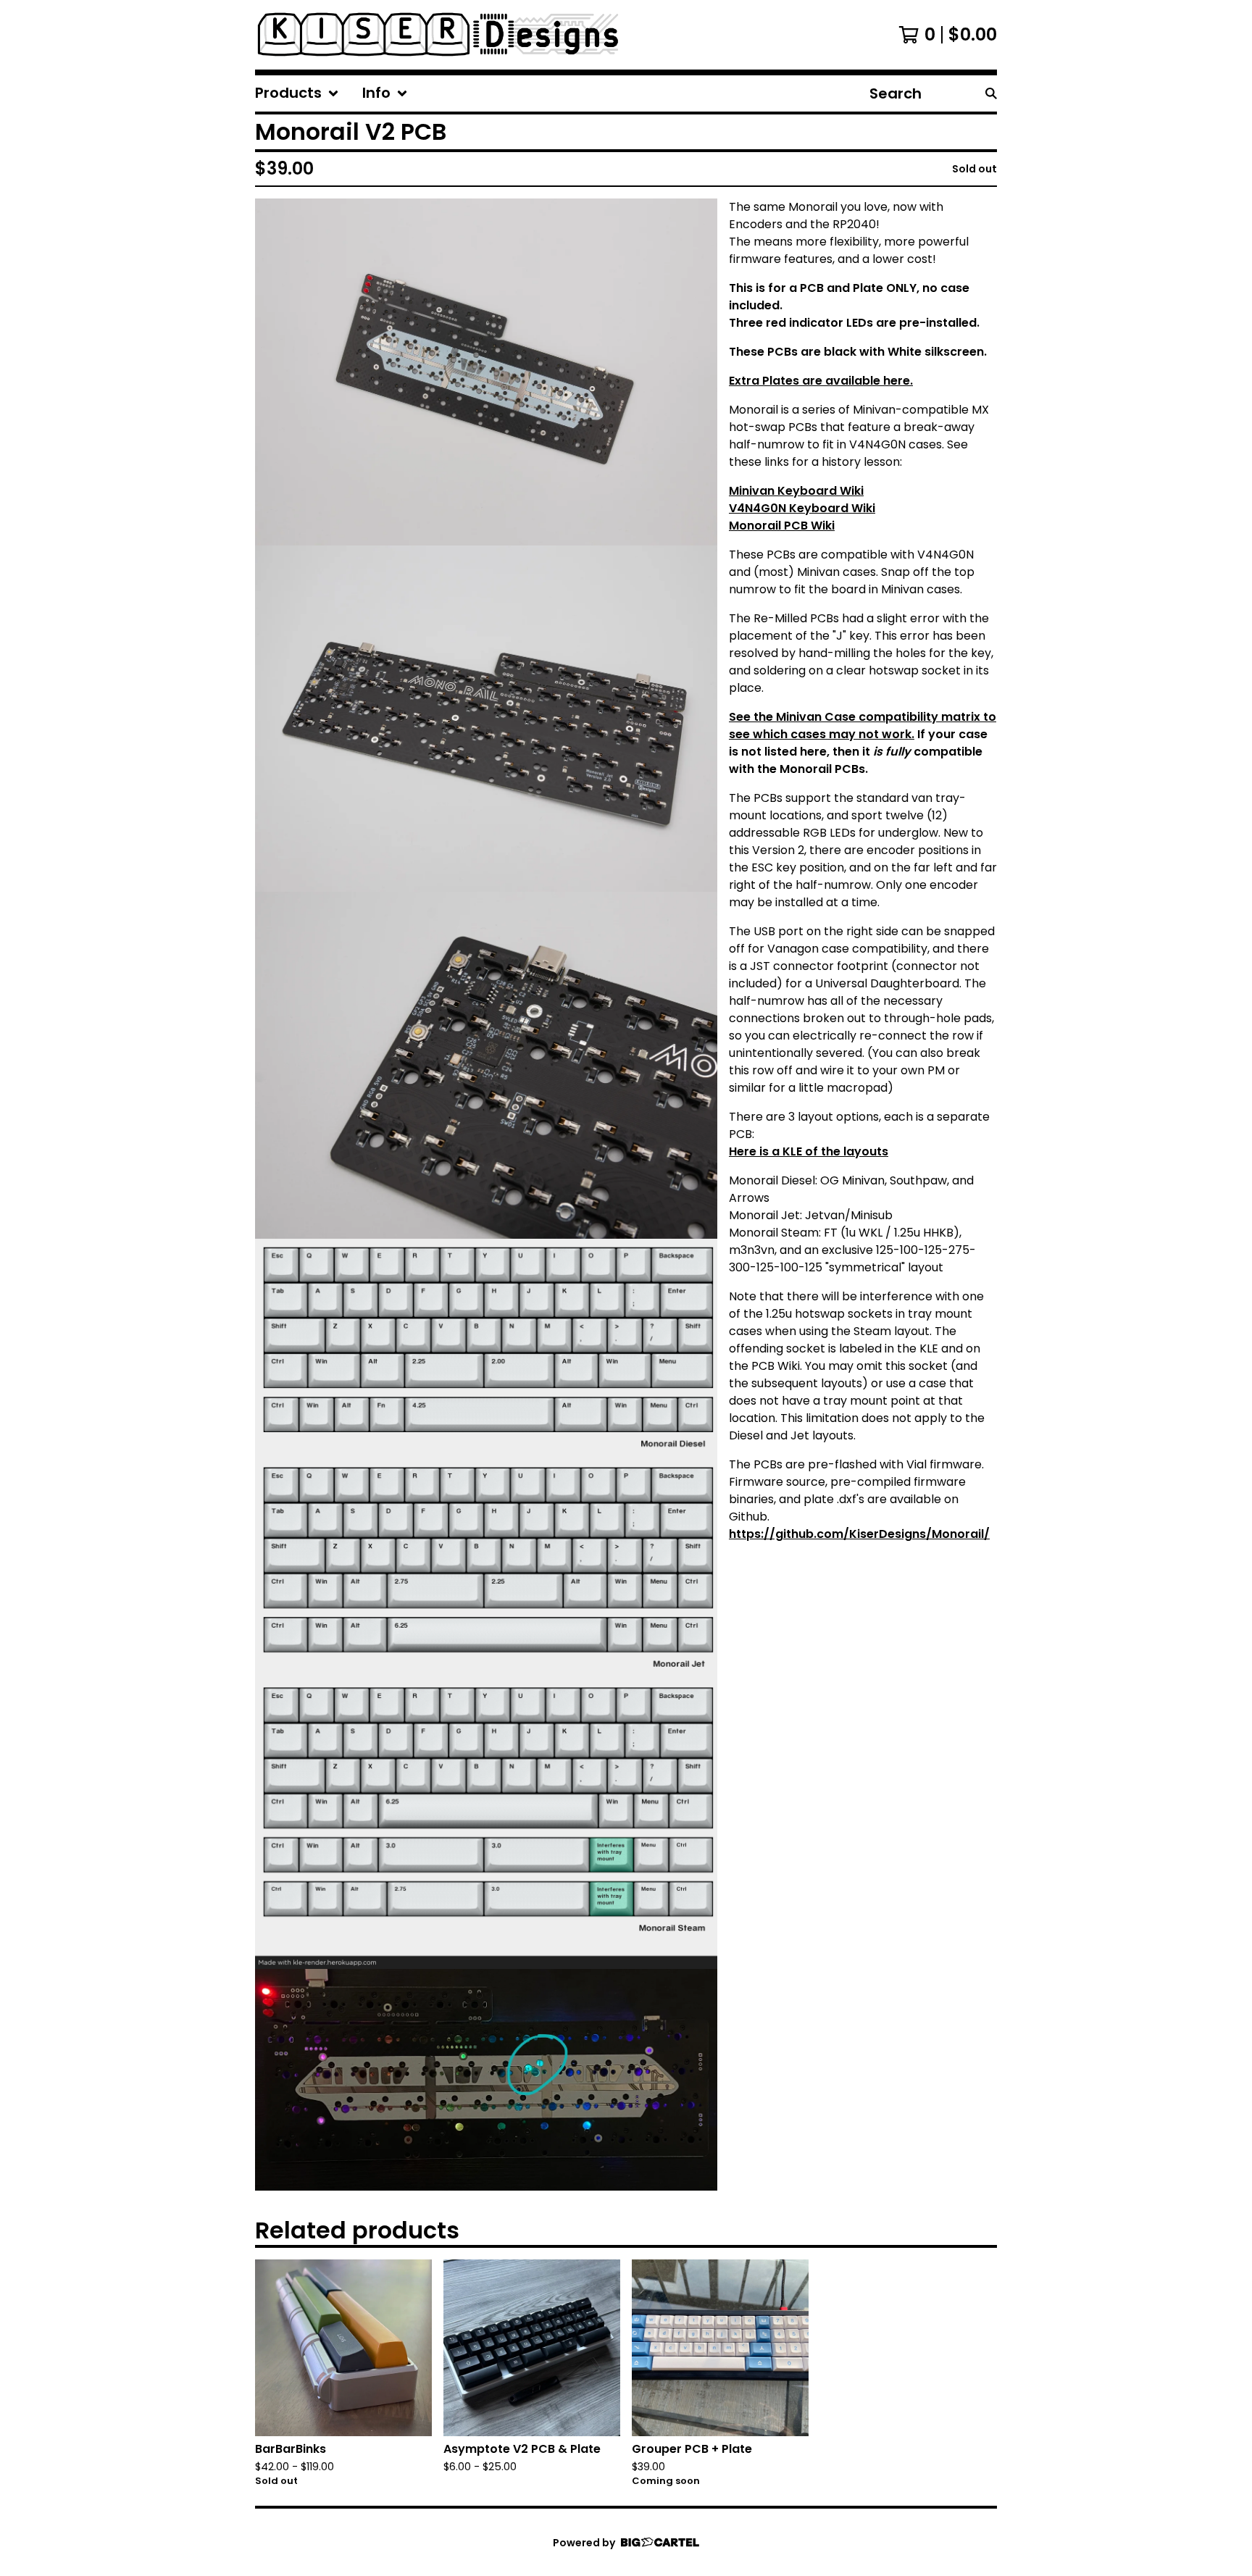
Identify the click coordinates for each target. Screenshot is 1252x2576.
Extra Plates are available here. (821, 381)
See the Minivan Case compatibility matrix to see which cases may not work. (863, 725)
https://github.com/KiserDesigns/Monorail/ (859, 1534)
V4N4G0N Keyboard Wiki (802, 508)
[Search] (991, 93)
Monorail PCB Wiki (782, 526)
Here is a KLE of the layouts (809, 1151)
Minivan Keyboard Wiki (796, 491)
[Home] (438, 35)
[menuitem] (297, 93)
